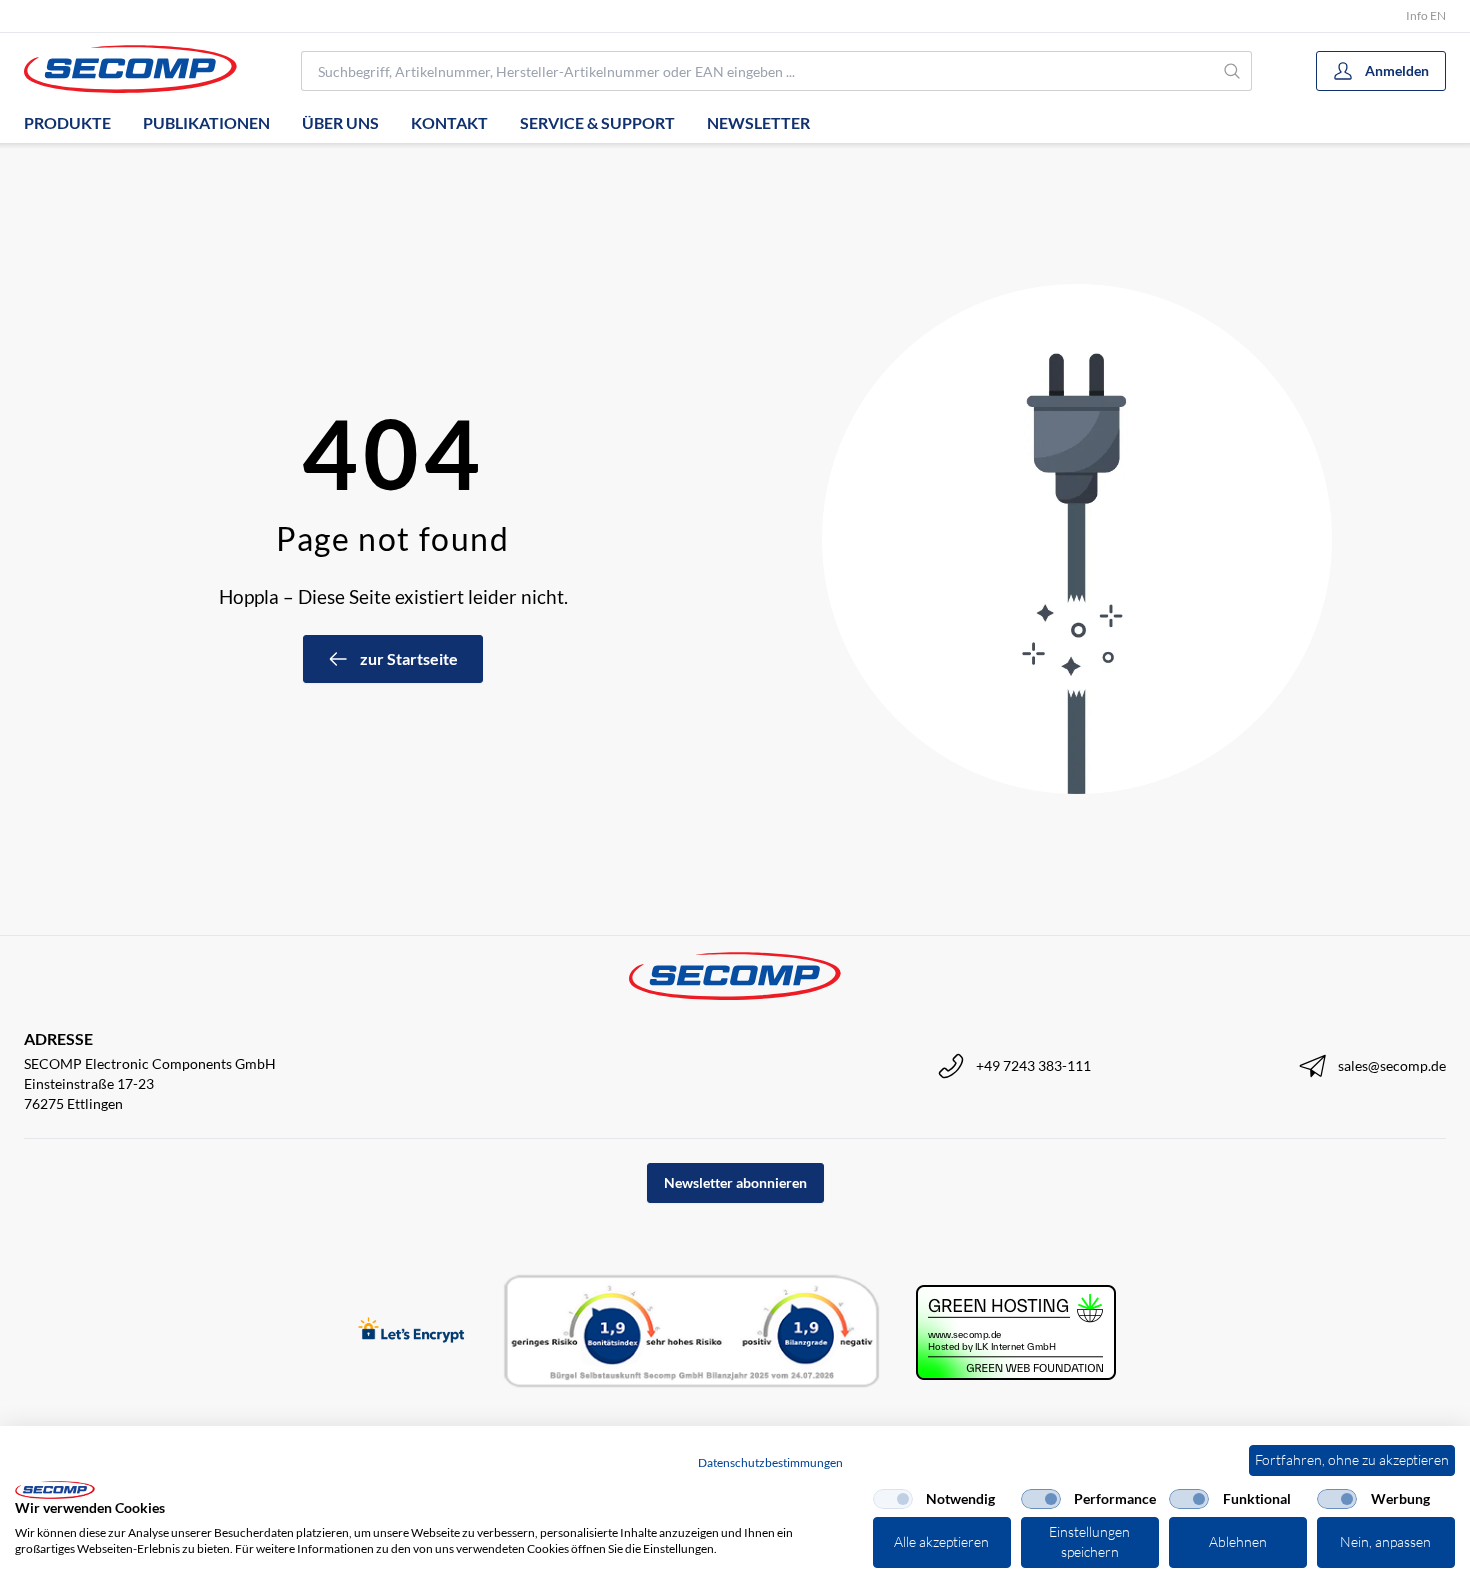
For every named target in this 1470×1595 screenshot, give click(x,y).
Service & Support (597, 122)
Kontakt (449, 122)
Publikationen (206, 122)
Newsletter (758, 122)
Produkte (67, 122)
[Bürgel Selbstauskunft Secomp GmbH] (692, 1332)
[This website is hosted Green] (1016, 1332)
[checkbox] (893, 1499)
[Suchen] (1233, 71)
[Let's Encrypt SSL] (411, 1331)
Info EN (1426, 15)
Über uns (340, 122)
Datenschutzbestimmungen (770, 1462)
